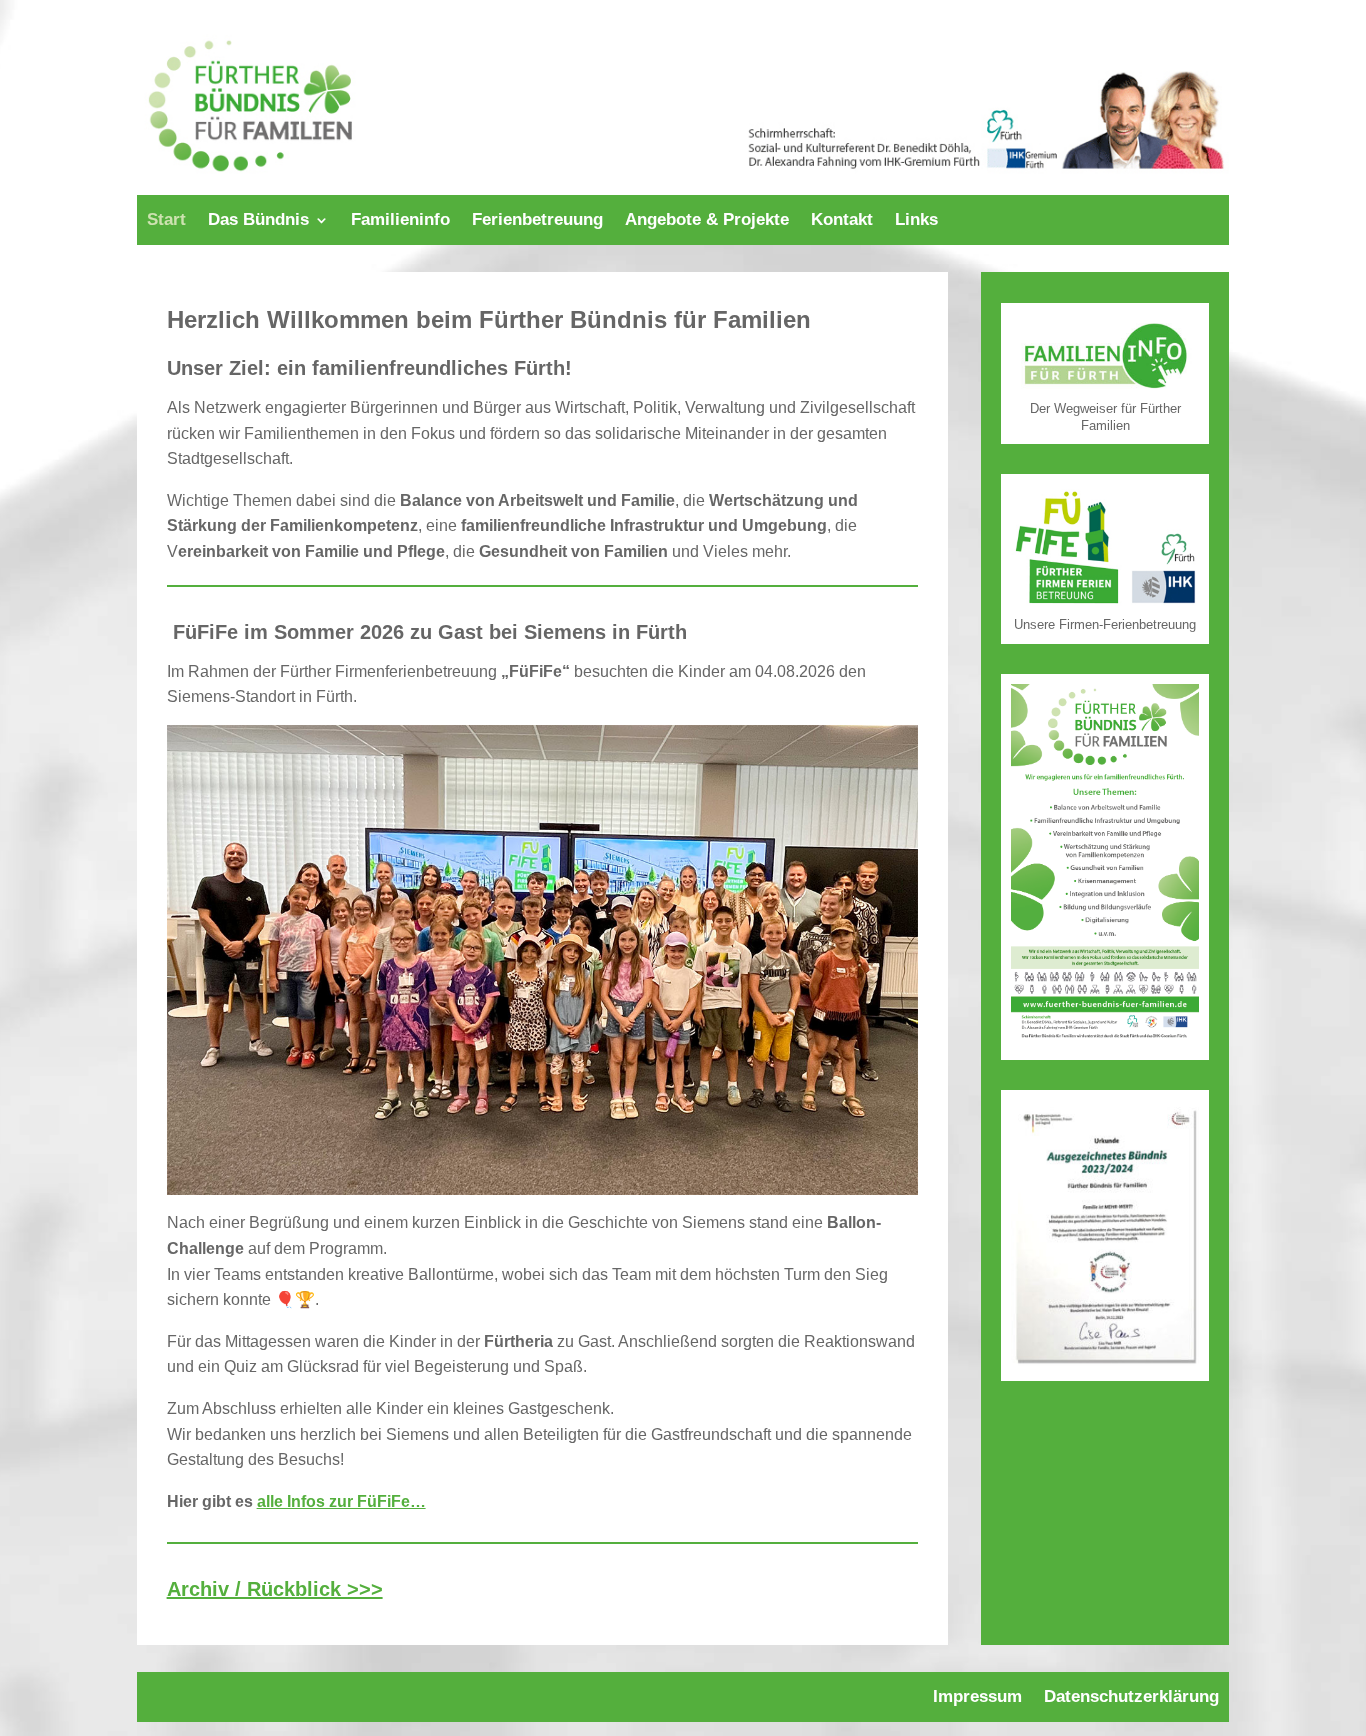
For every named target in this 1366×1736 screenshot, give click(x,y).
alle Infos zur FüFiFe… (341, 1501)
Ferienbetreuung (537, 221)
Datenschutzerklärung (1131, 1698)
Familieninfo (400, 221)
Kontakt (842, 221)
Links (916, 221)
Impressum (977, 1698)
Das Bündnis (258, 221)
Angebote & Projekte (707, 221)
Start (166, 221)
